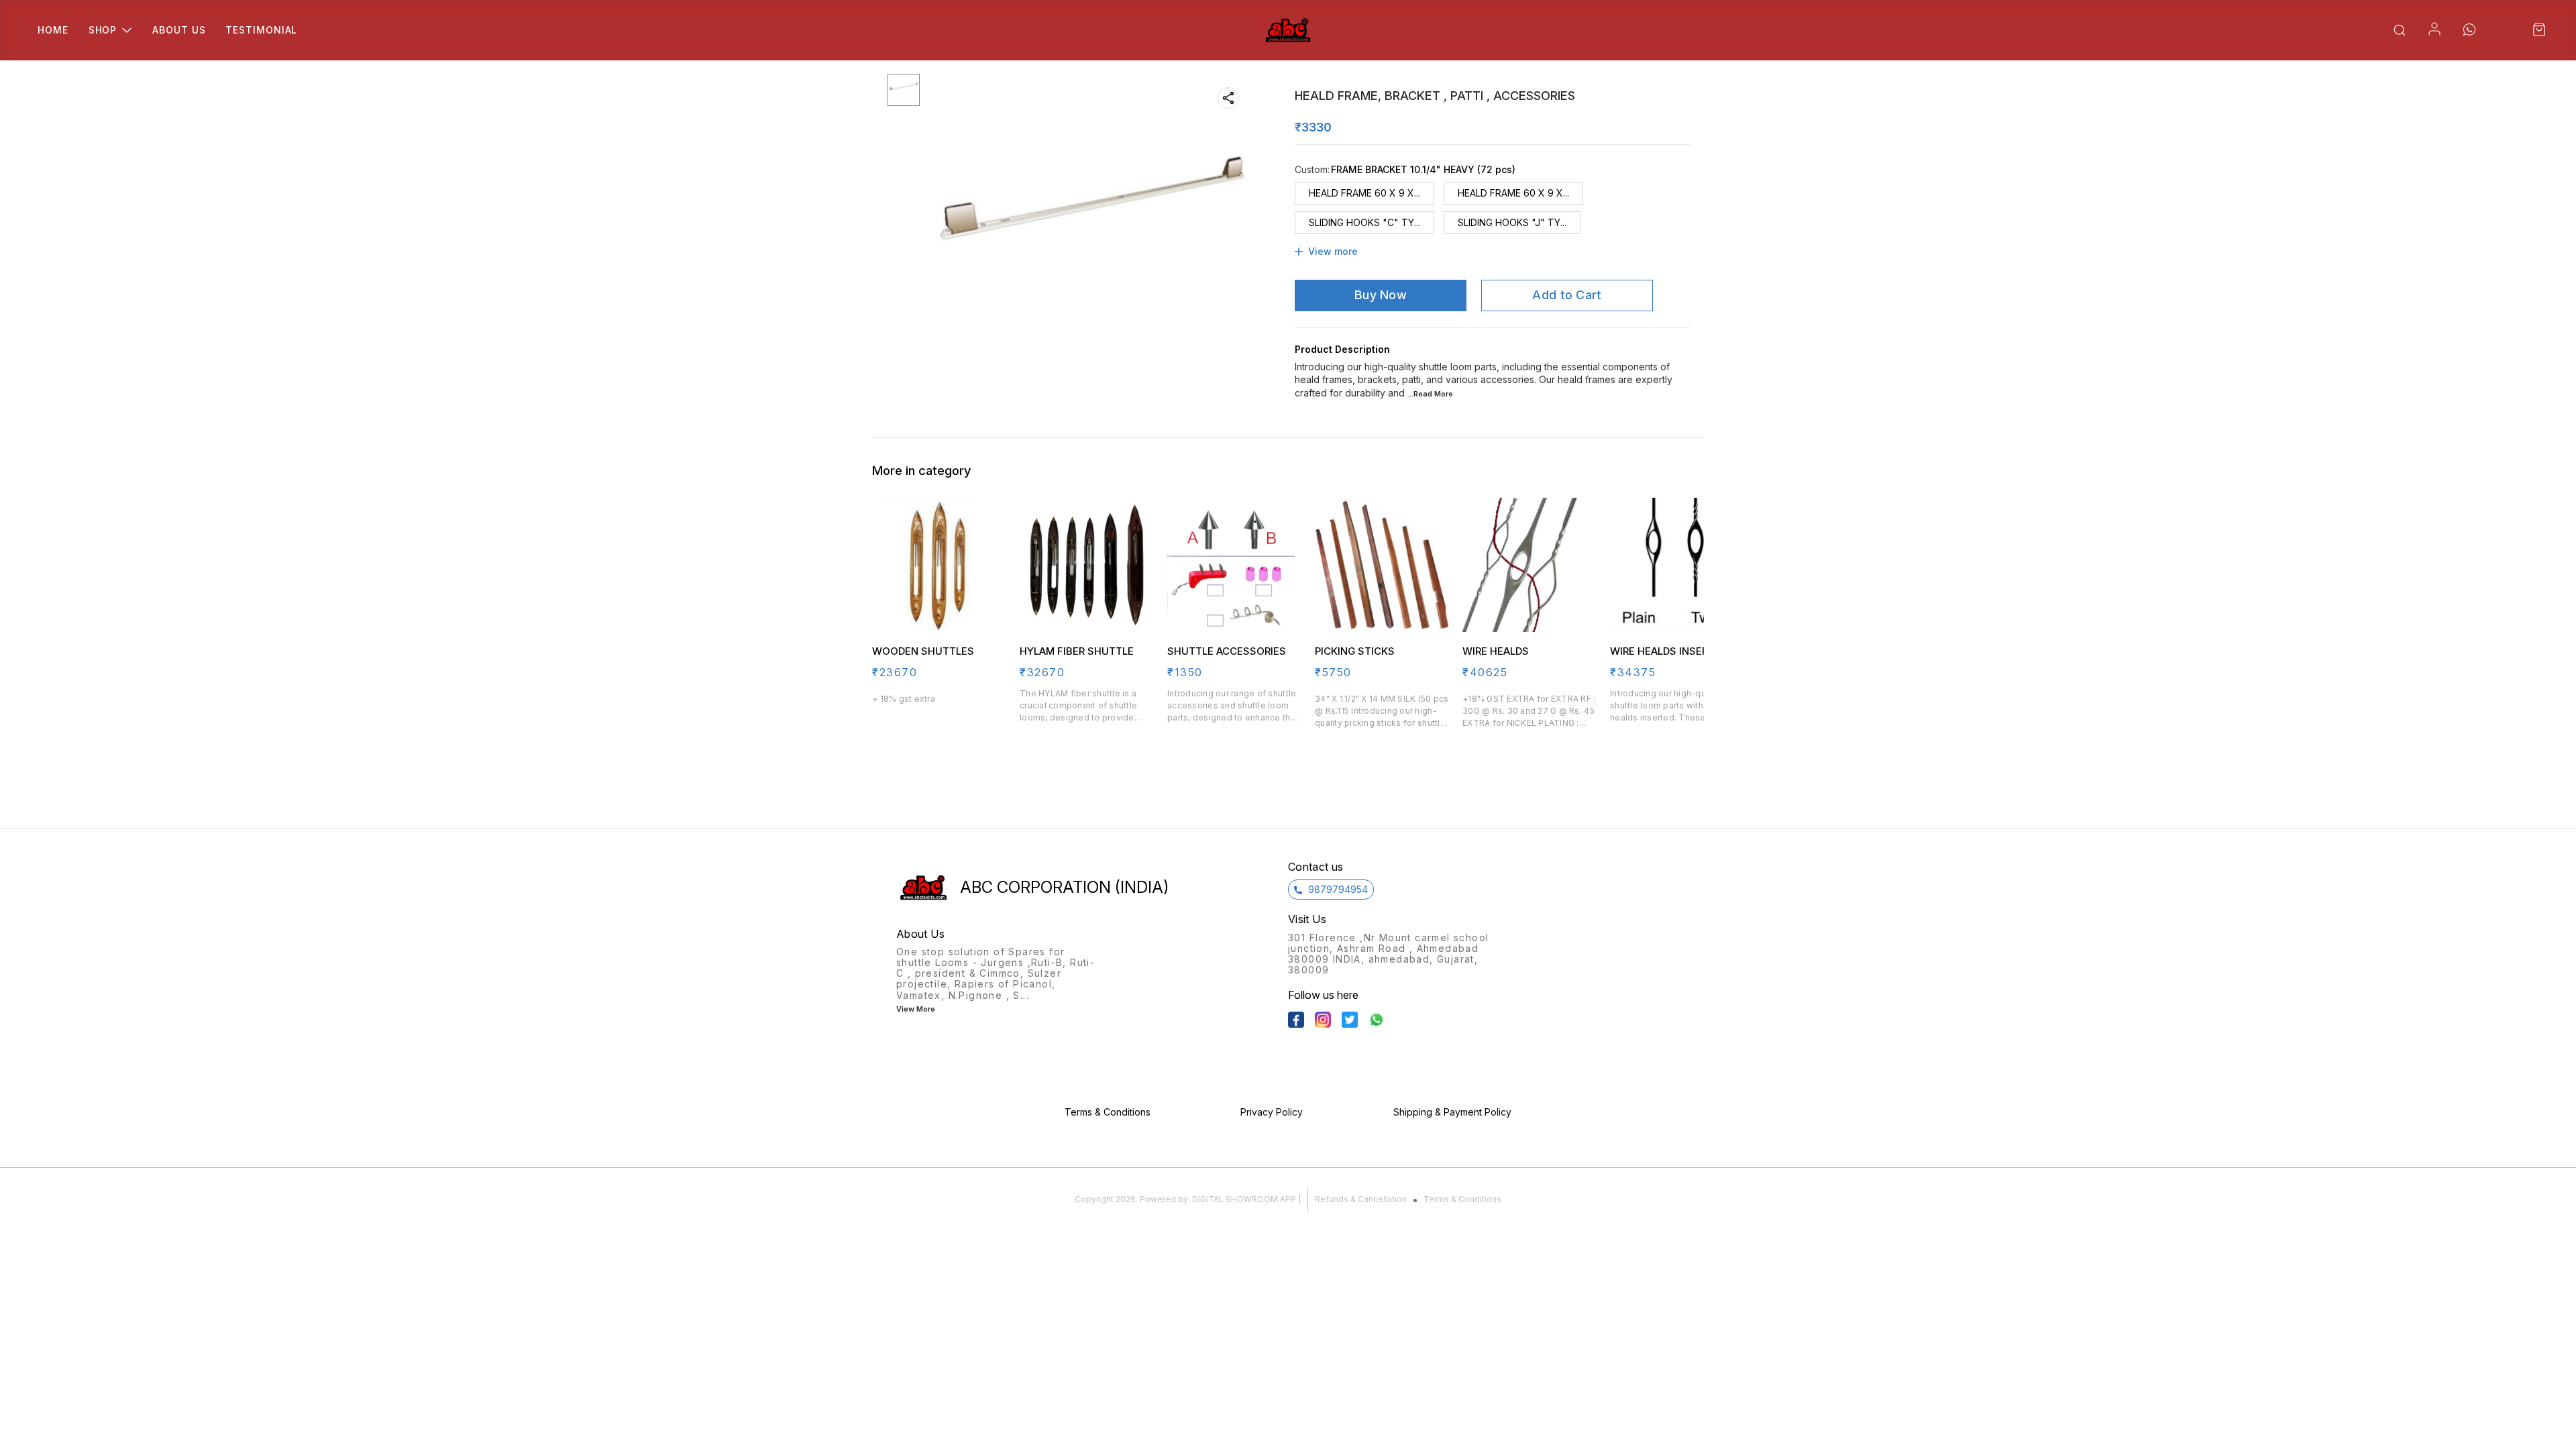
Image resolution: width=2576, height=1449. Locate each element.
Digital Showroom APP (1244, 1199)
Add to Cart (1567, 295)
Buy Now (1381, 295)
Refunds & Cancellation (1361, 1199)
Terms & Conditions (1462, 1199)
